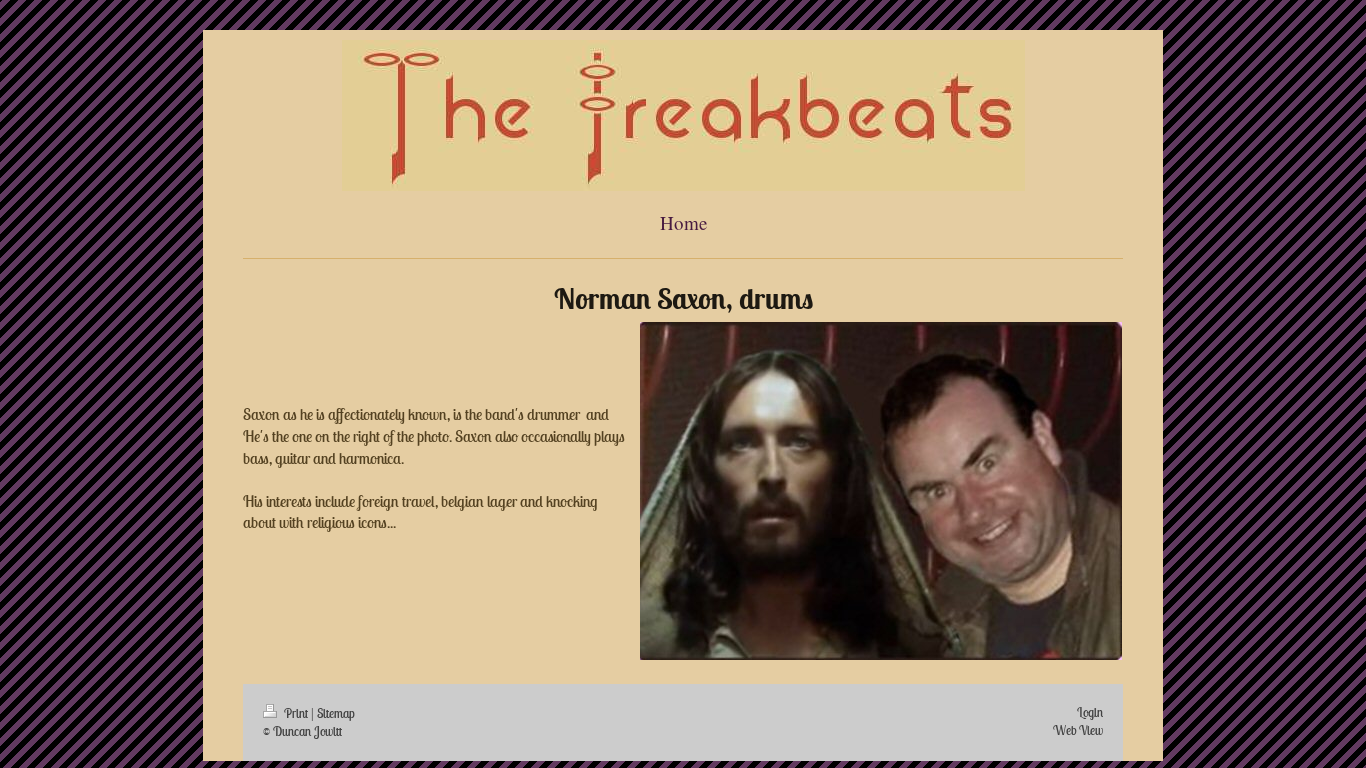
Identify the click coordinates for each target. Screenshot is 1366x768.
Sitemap (336, 713)
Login (1090, 712)
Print (296, 713)
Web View (1078, 730)
